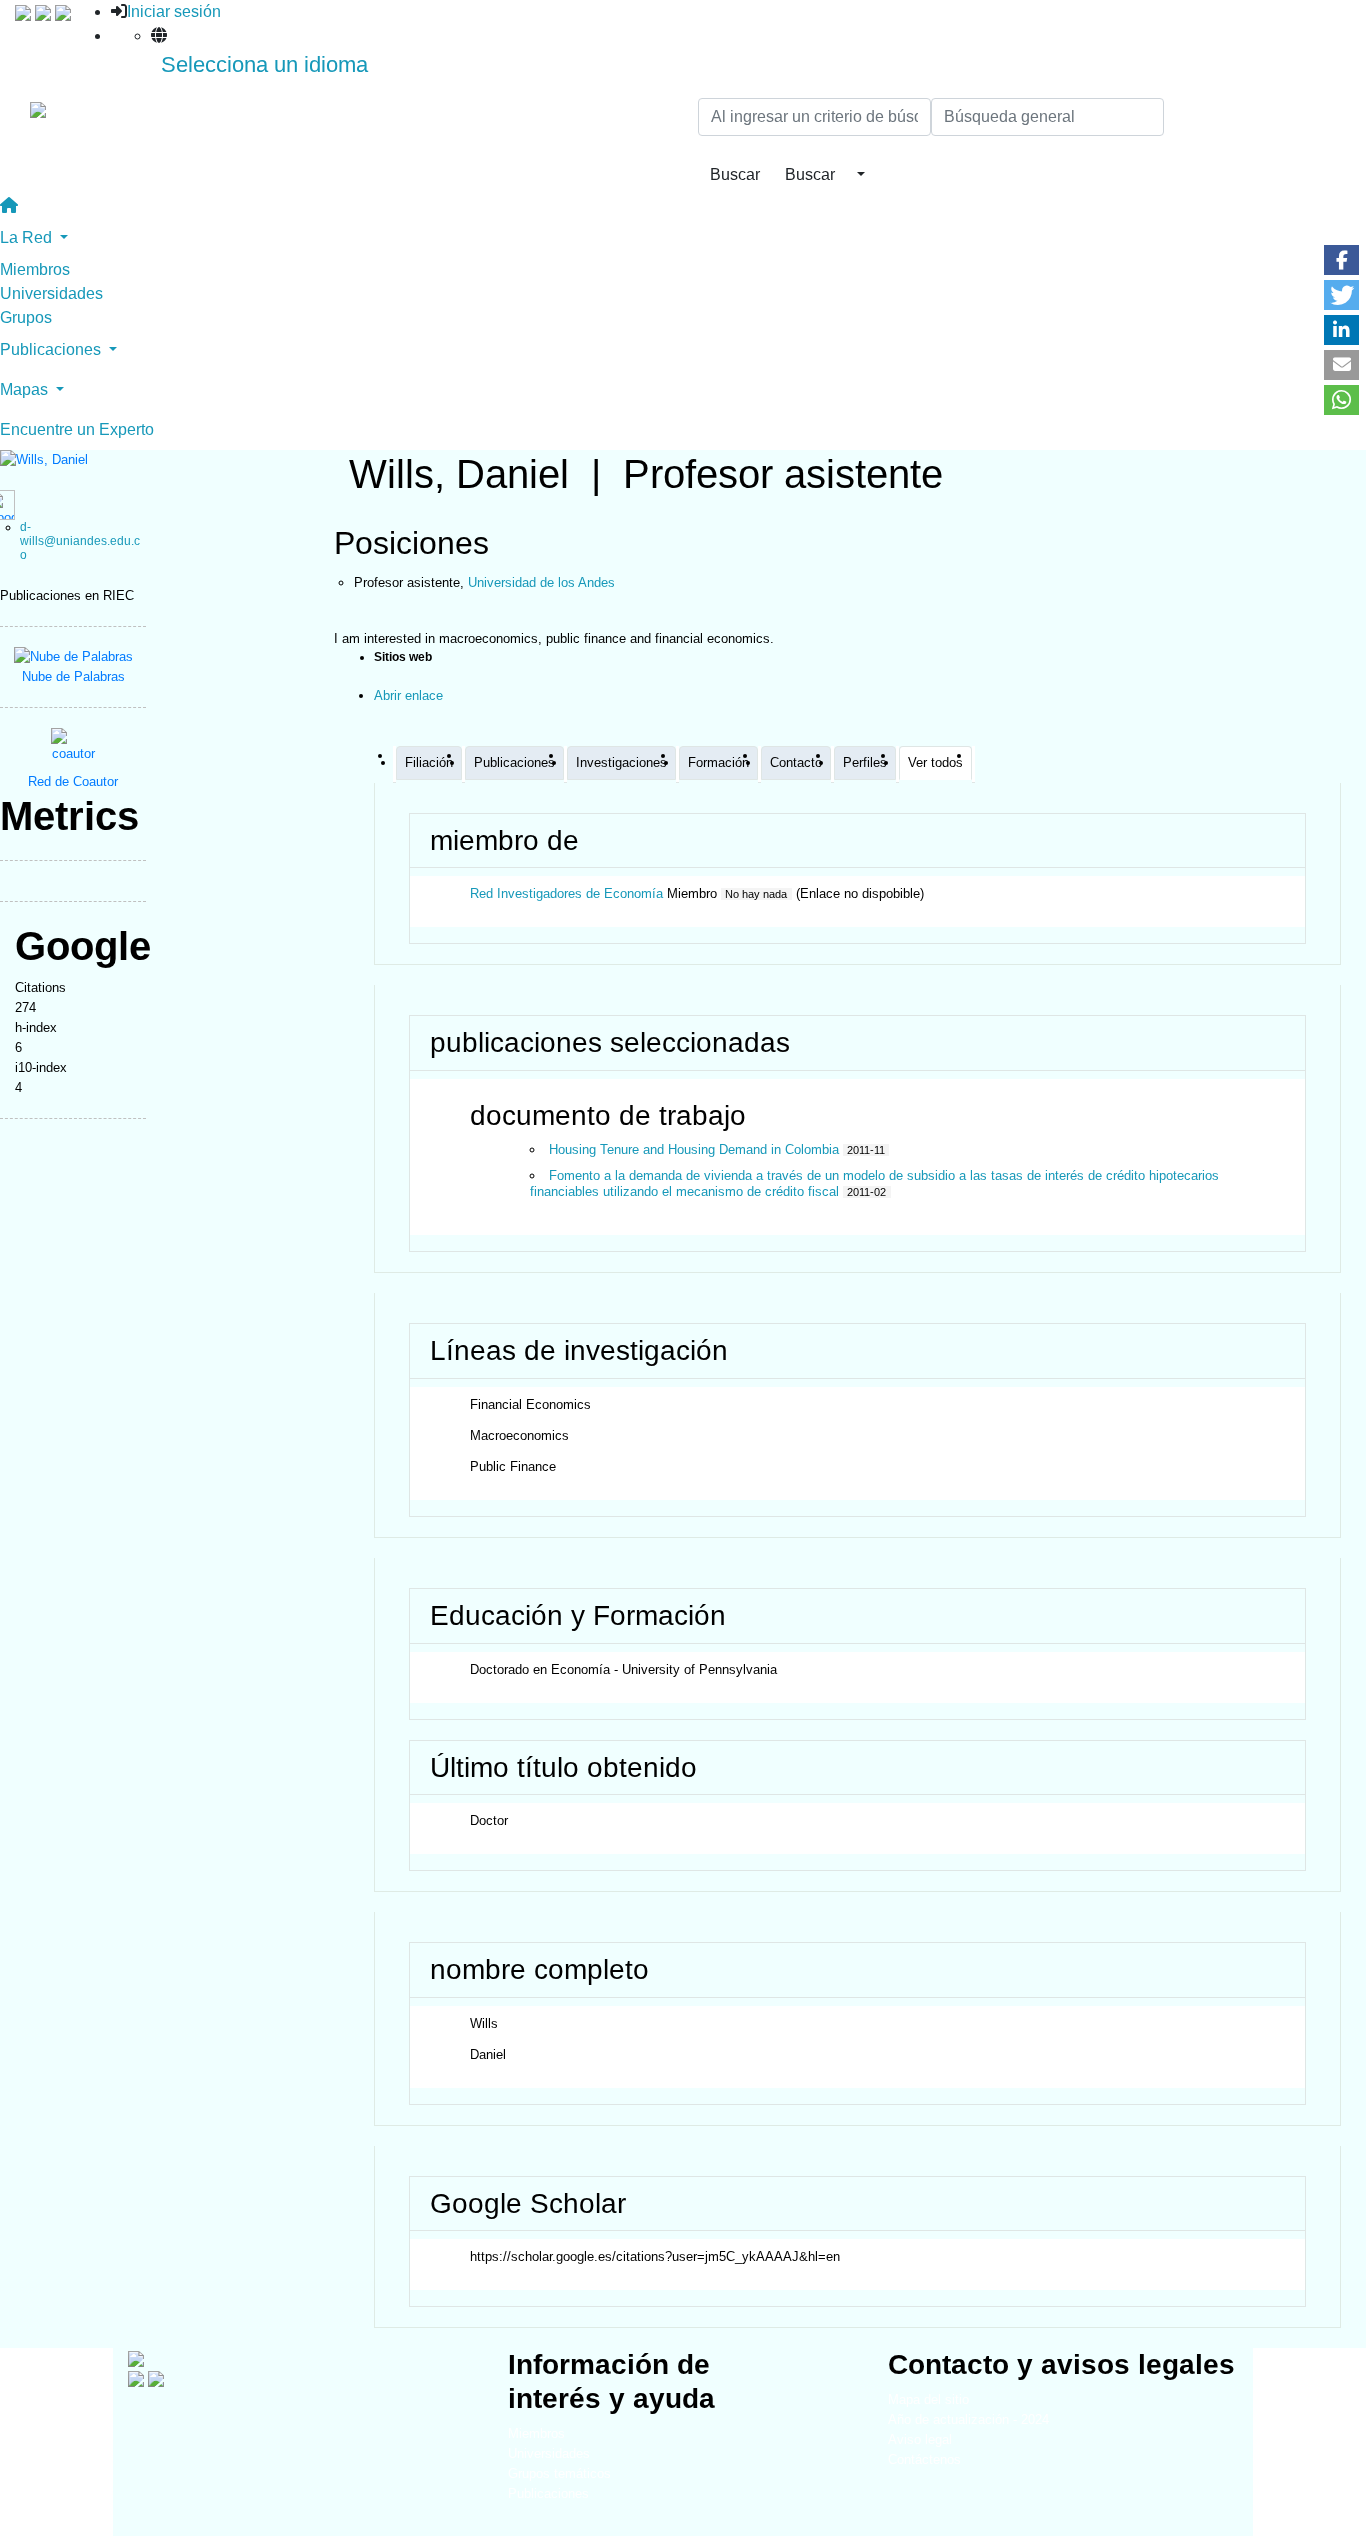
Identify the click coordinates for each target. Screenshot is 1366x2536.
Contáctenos (924, 2459)
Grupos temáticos (559, 2473)
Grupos (26, 317)
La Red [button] (28, 237)
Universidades (51, 293)
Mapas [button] (26, 389)
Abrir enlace (408, 695)
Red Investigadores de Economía (566, 893)
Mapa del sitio (928, 2399)
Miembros (35, 269)
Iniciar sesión (174, 11)
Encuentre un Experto (77, 429)
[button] (1341, 260)
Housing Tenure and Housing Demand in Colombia (694, 1149)
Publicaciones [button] (52, 349)
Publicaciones (548, 2493)
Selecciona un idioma (264, 64)
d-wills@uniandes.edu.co (80, 540)
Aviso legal (920, 2439)
